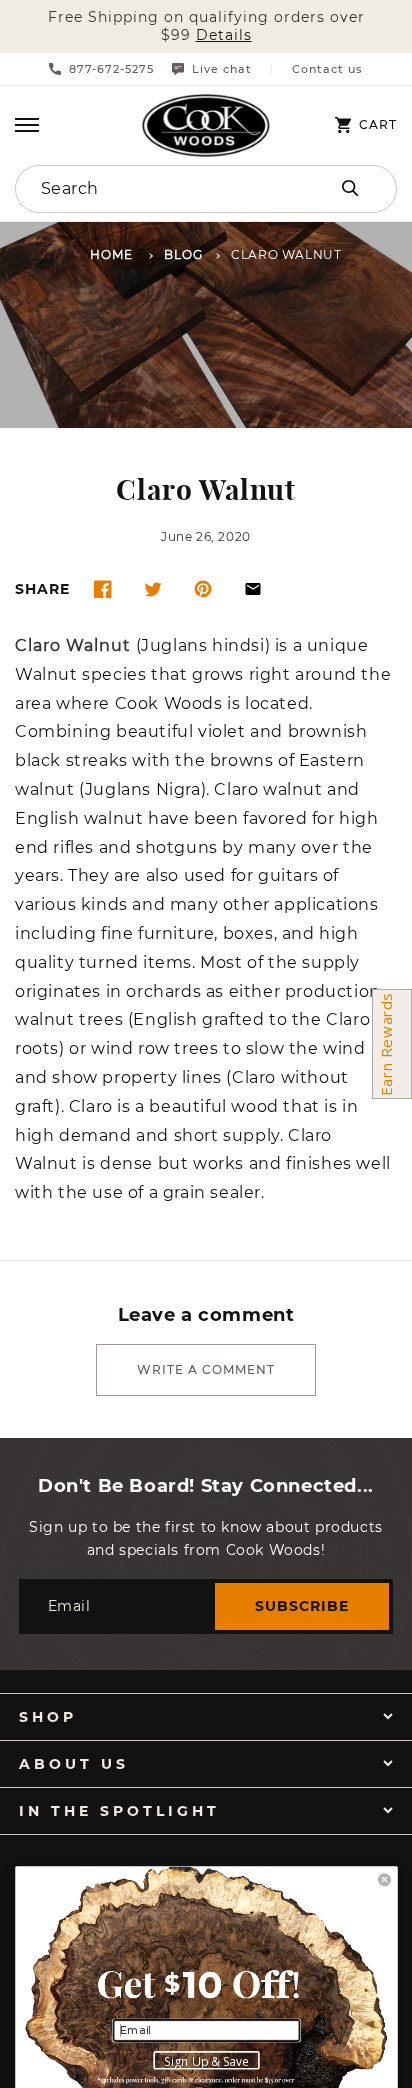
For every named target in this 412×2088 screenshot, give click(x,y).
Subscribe (302, 1606)
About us (74, 1764)
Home (111, 255)
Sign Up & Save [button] (206, 2061)
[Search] (350, 188)
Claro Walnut (73, 646)
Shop (48, 1717)
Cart (378, 125)
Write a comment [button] (206, 1369)
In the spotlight (119, 1811)
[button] (27, 125)
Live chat (222, 69)
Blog (183, 255)
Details (224, 35)
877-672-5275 (111, 69)
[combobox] (150, 189)
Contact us (327, 69)
